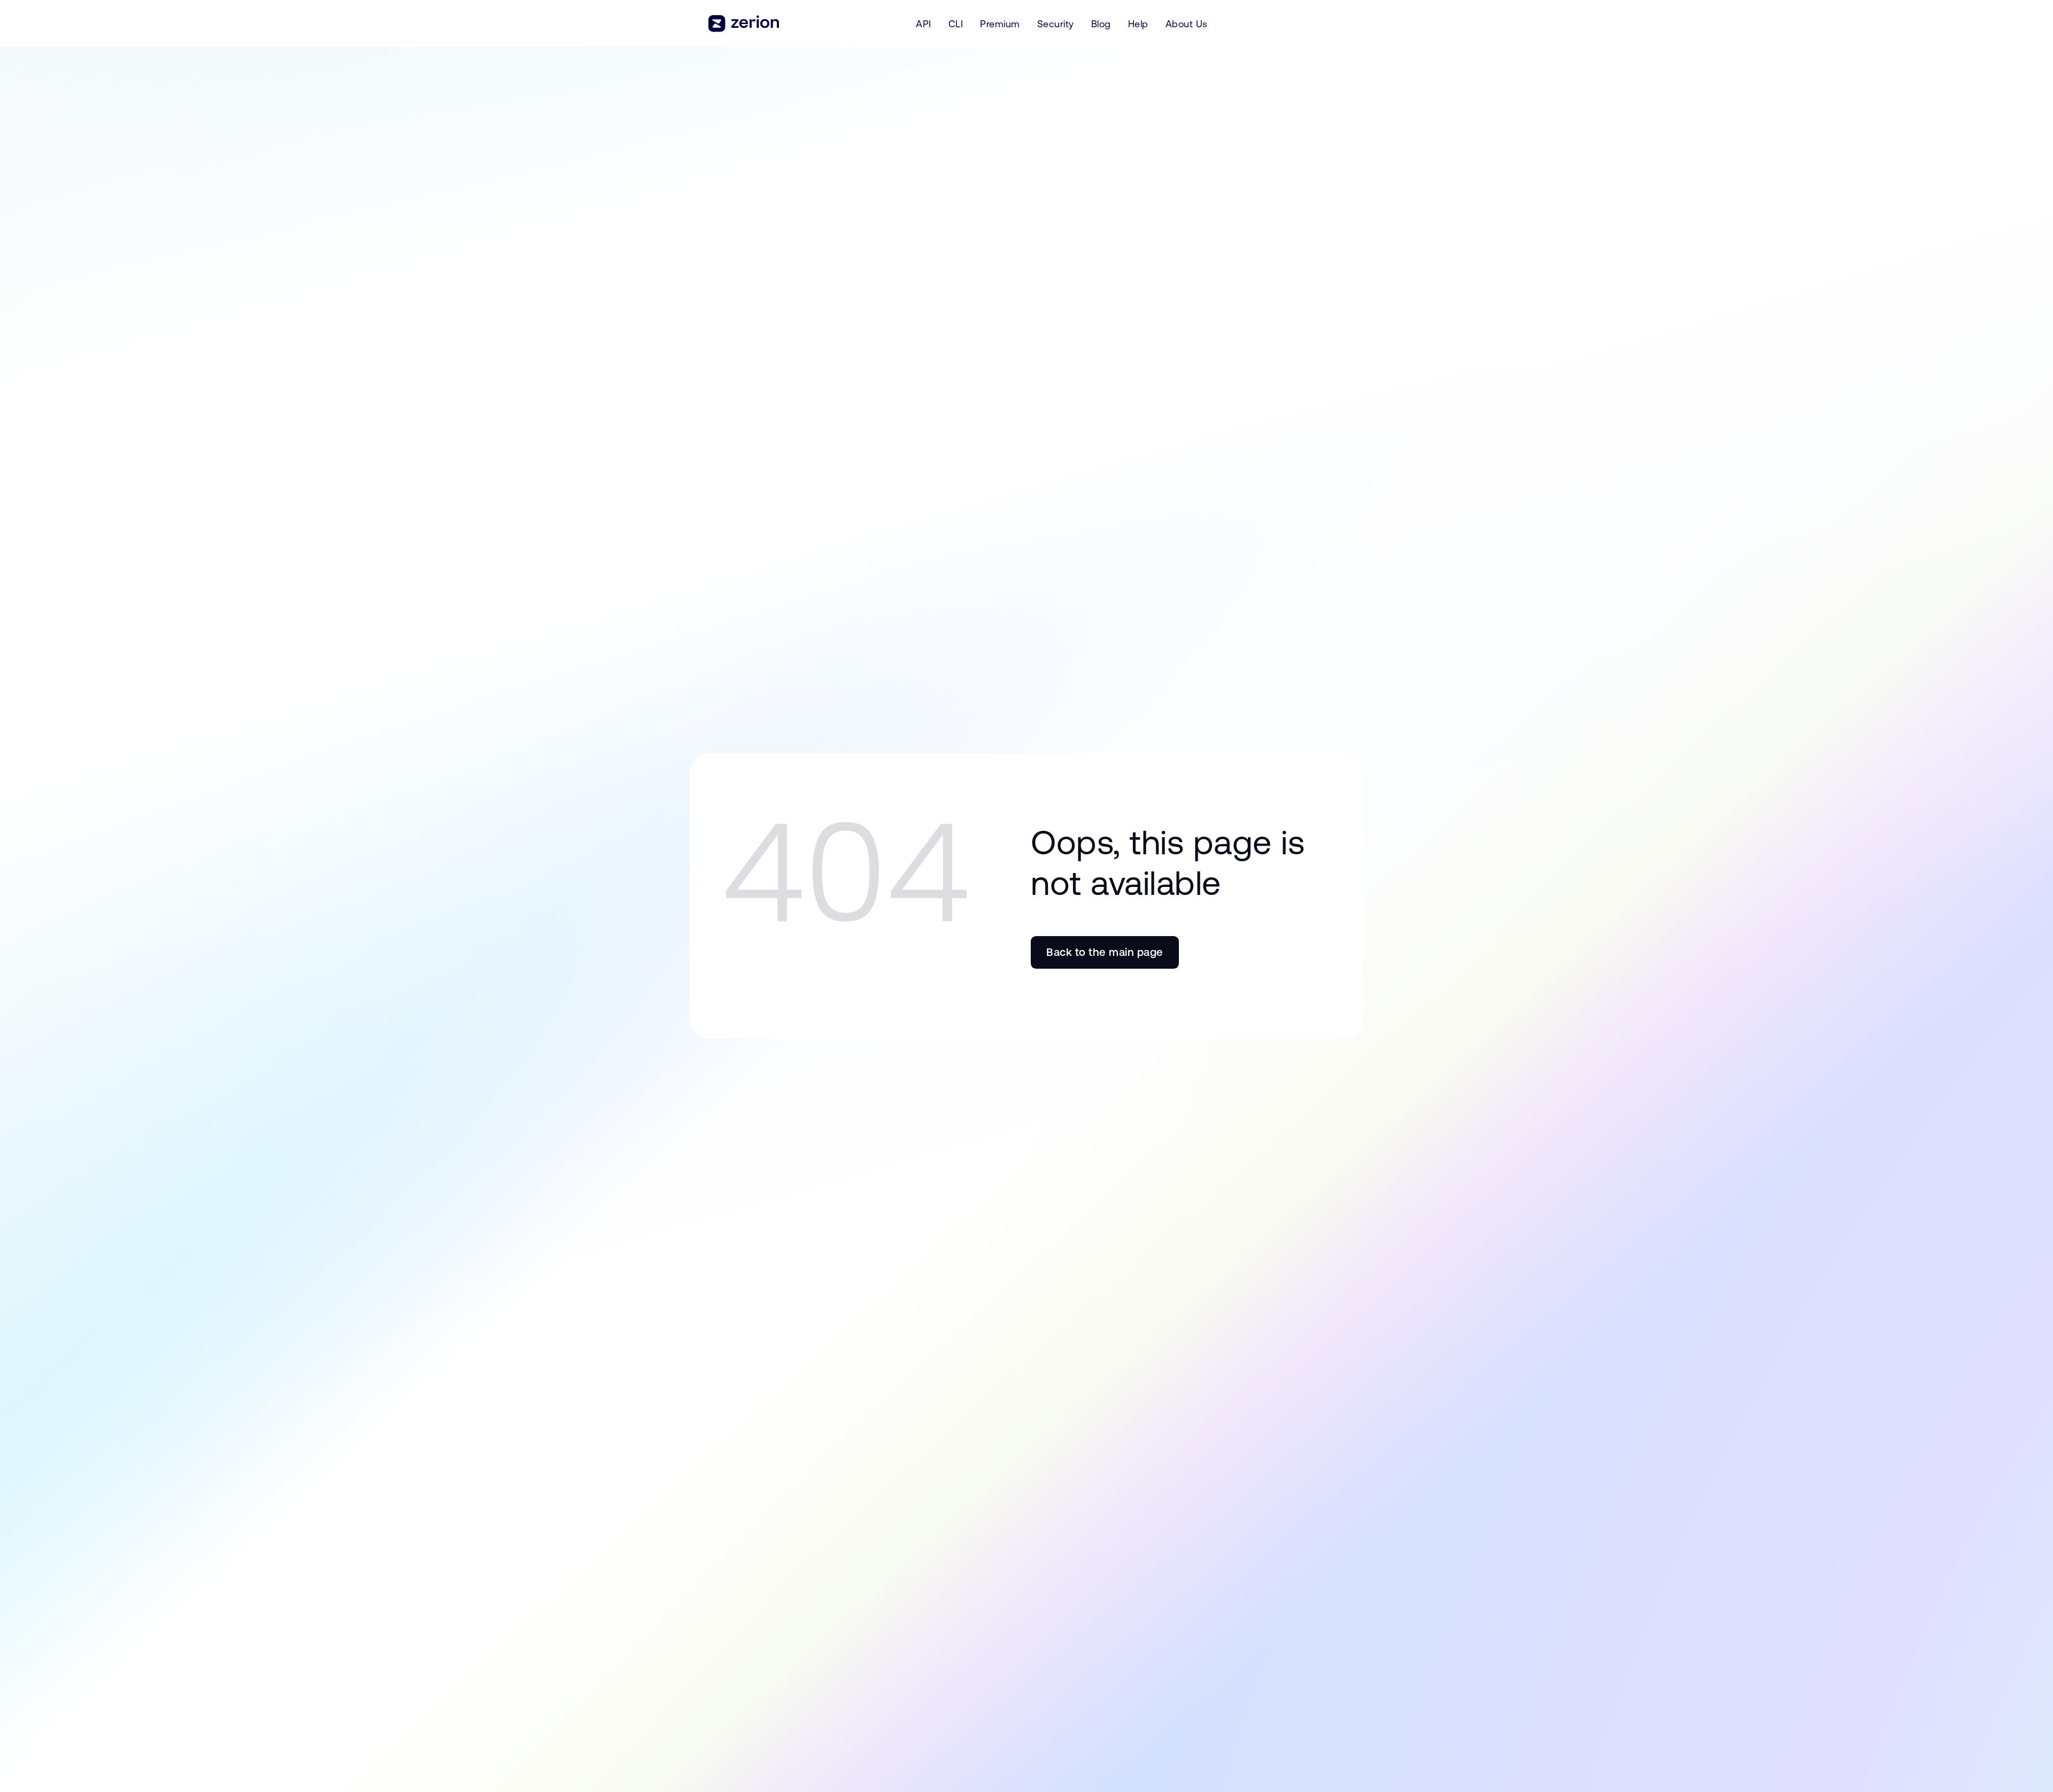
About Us (1187, 24)
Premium (1000, 24)
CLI (956, 24)
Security (1056, 24)
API (924, 24)
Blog (1101, 24)
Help (1138, 24)
